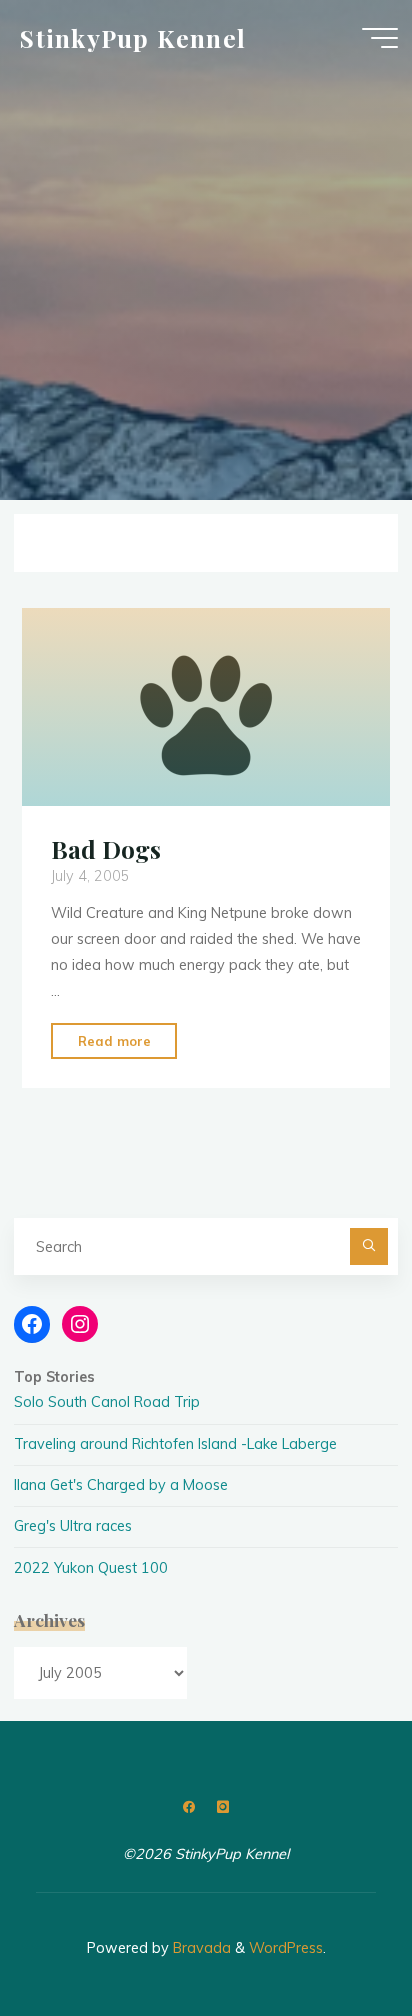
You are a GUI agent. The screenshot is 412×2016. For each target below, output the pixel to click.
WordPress (286, 1948)
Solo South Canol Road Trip (107, 1402)
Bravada (200, 1948)
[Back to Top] (334, 1938)
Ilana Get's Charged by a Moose (121, 1485)
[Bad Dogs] (206, 707)
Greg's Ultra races (73, 1526)
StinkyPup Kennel (133, 37)
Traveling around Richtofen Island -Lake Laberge (175, 1444)
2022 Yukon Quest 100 (91, 1568)
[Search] (368, 1246)
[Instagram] (222, 1807)
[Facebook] (189, 1807)
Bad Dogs (106, 849)
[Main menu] (380, 38)
